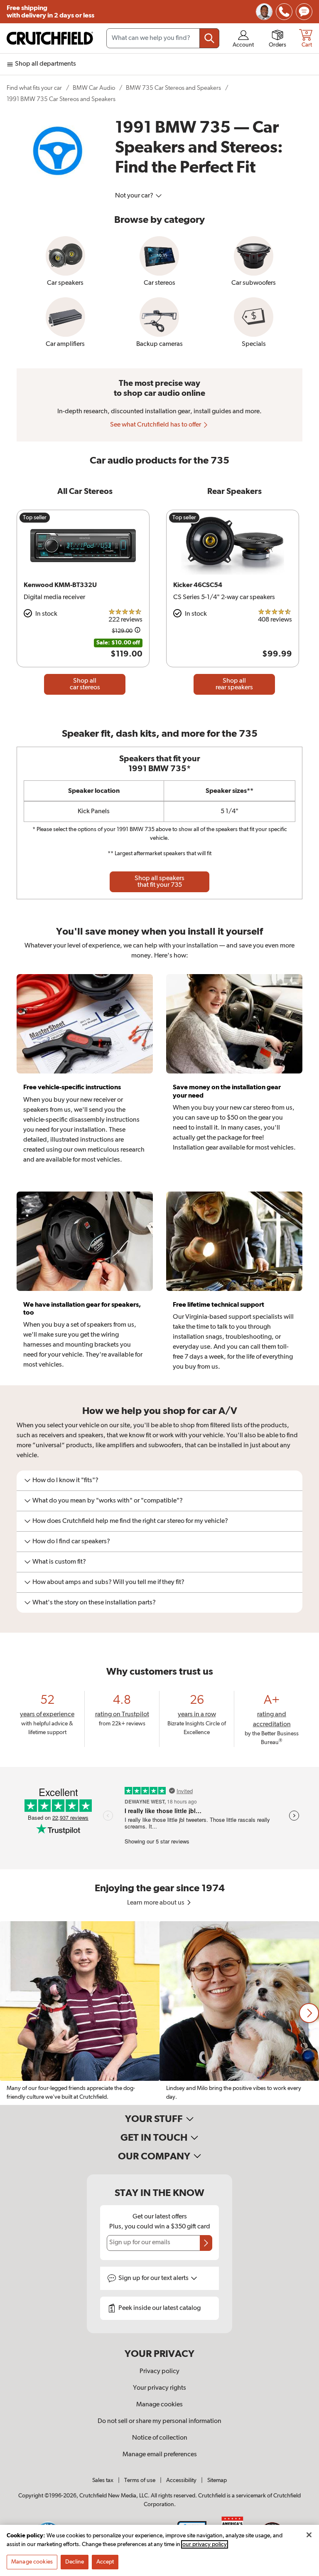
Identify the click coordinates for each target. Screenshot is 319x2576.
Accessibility (181, 2480)
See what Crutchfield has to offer (156, 425)
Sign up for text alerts (154, 2278)
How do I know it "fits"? (65, 1480)
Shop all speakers (159, 882)
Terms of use (140, 2480)
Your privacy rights (159, 2388)
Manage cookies (159, 2405)
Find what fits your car (34, 88)
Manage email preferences (160, 2455)
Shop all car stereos (85, 684)
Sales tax (103, 2480)
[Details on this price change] (137, 631)
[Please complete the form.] (206, 2243)
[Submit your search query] (209, 38)
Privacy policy (159, 2371)
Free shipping (50, 12)
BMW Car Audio (94, 88)
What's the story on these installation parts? (94, 1603)
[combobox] (163, 38)
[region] (159, 2013)
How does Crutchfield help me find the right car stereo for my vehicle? (130, 1521)
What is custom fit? (59, 1562)
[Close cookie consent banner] (309, 2535)
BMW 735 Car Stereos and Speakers (173, 88)
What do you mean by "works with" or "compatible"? (108, 1501)
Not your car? (135, 196)
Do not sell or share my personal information (159, 2421)
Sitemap (217, 2480)
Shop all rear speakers (234, 684)
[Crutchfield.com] (50, 38)
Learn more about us (156, 1903)
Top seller (35, 518)
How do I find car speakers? (71, 1542)
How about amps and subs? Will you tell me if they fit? (108, 1582)
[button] (309, 2013)
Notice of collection (160, 2438)
